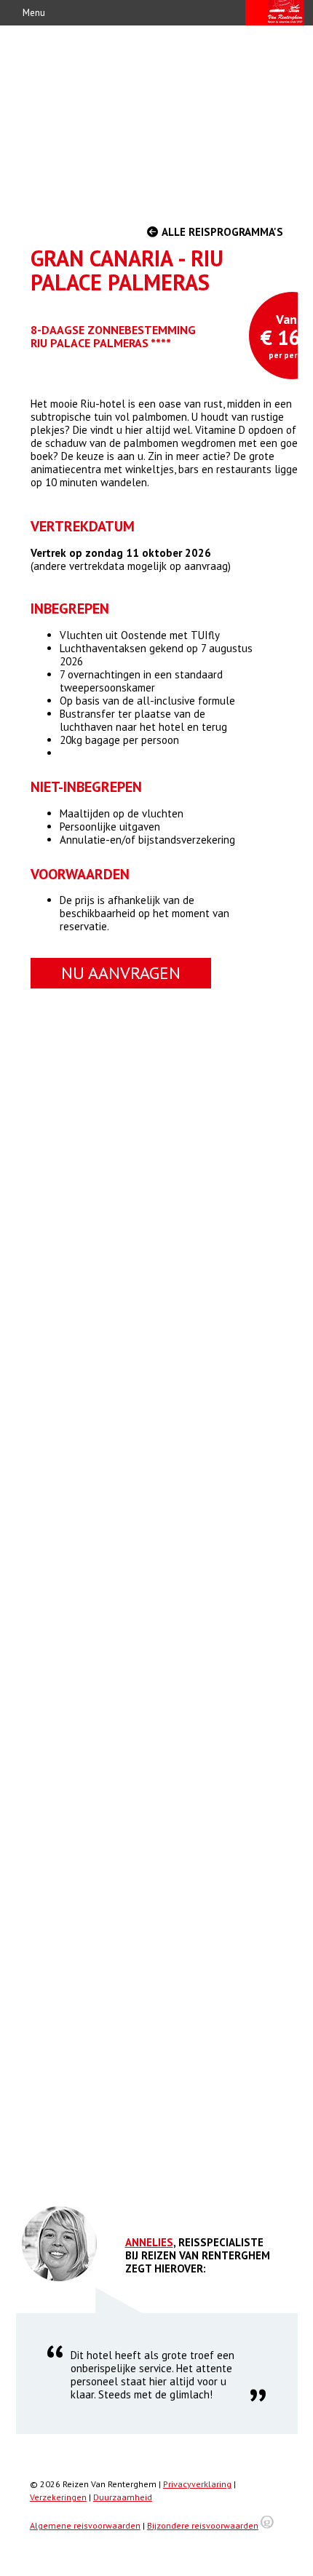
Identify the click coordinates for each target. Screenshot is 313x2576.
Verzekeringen (58, 2497)
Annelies (149, 2242)
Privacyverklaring (197, 2484)
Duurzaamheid (123, 2497)
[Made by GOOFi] (267, 2525)
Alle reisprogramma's (221, 232)
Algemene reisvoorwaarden (85, 2525)
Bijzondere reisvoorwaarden (203, 2525)
